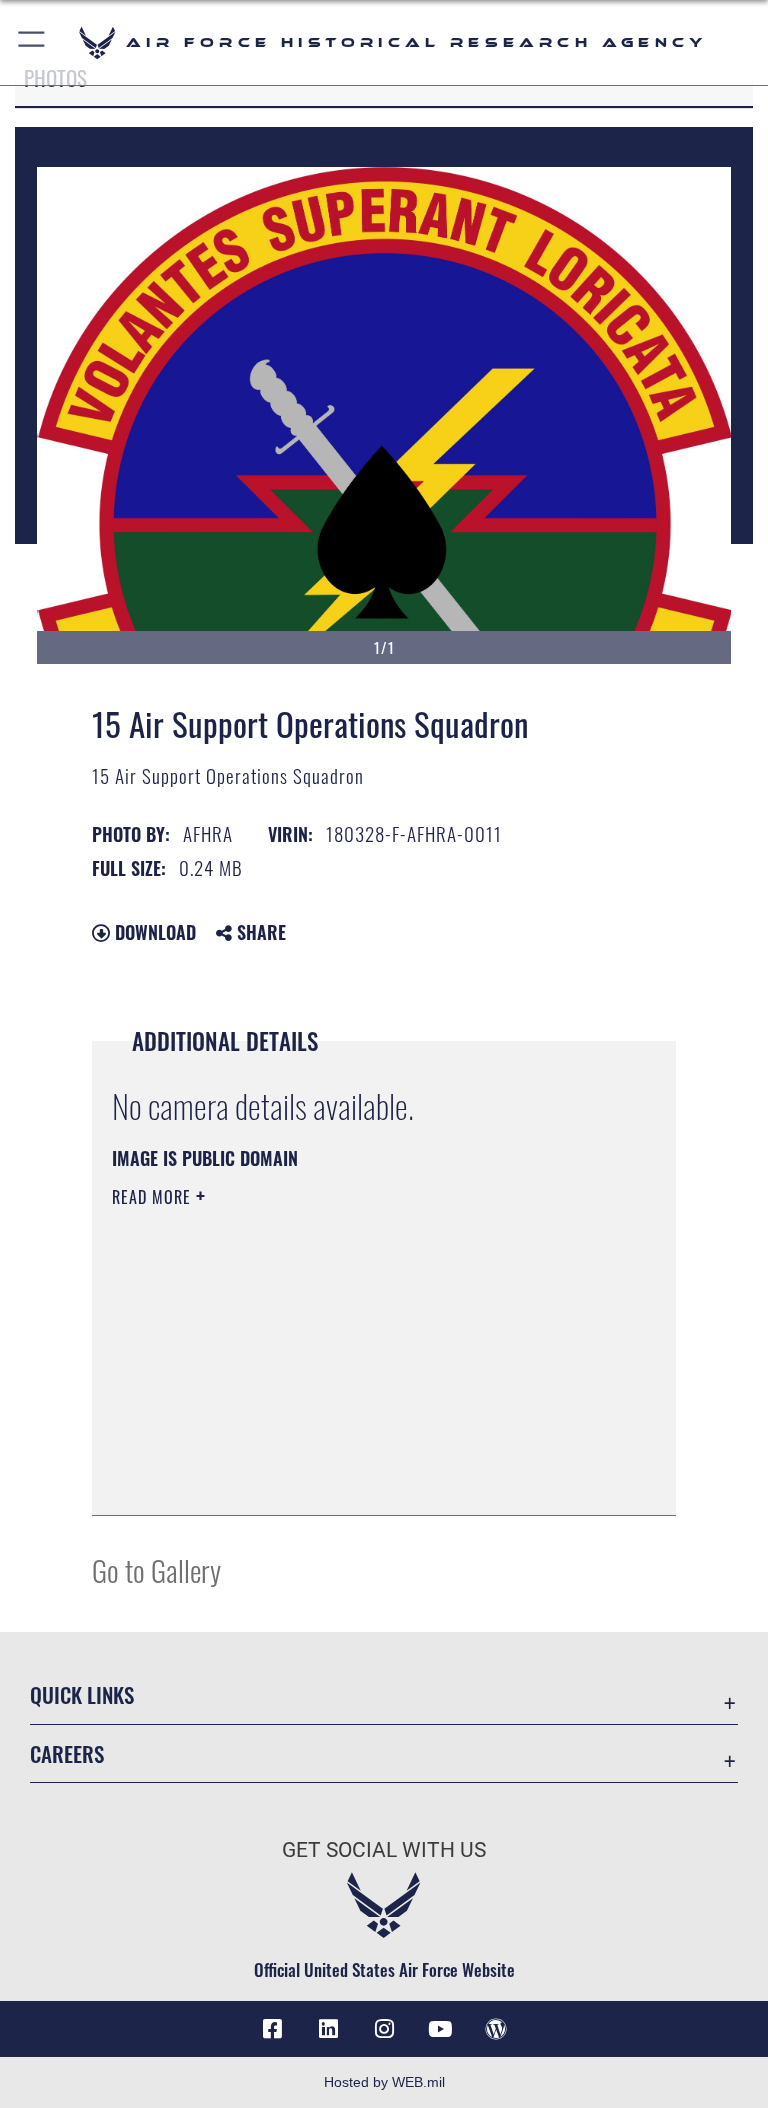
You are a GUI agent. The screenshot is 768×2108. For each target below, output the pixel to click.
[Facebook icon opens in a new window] (272, 2029)
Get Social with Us (384, 1850)
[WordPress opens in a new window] (496, 2029)
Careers (67, 1753)
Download (153, 932)
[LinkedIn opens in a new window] (328, 2029)
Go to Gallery (156, 1569)
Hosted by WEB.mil (384, 2082)
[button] (32, 42)
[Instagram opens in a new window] (384, 2029)
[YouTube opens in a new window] (440, 2029)
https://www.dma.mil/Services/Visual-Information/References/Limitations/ (346, 1352)
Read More (154, 1197)
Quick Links (82, 1694)
